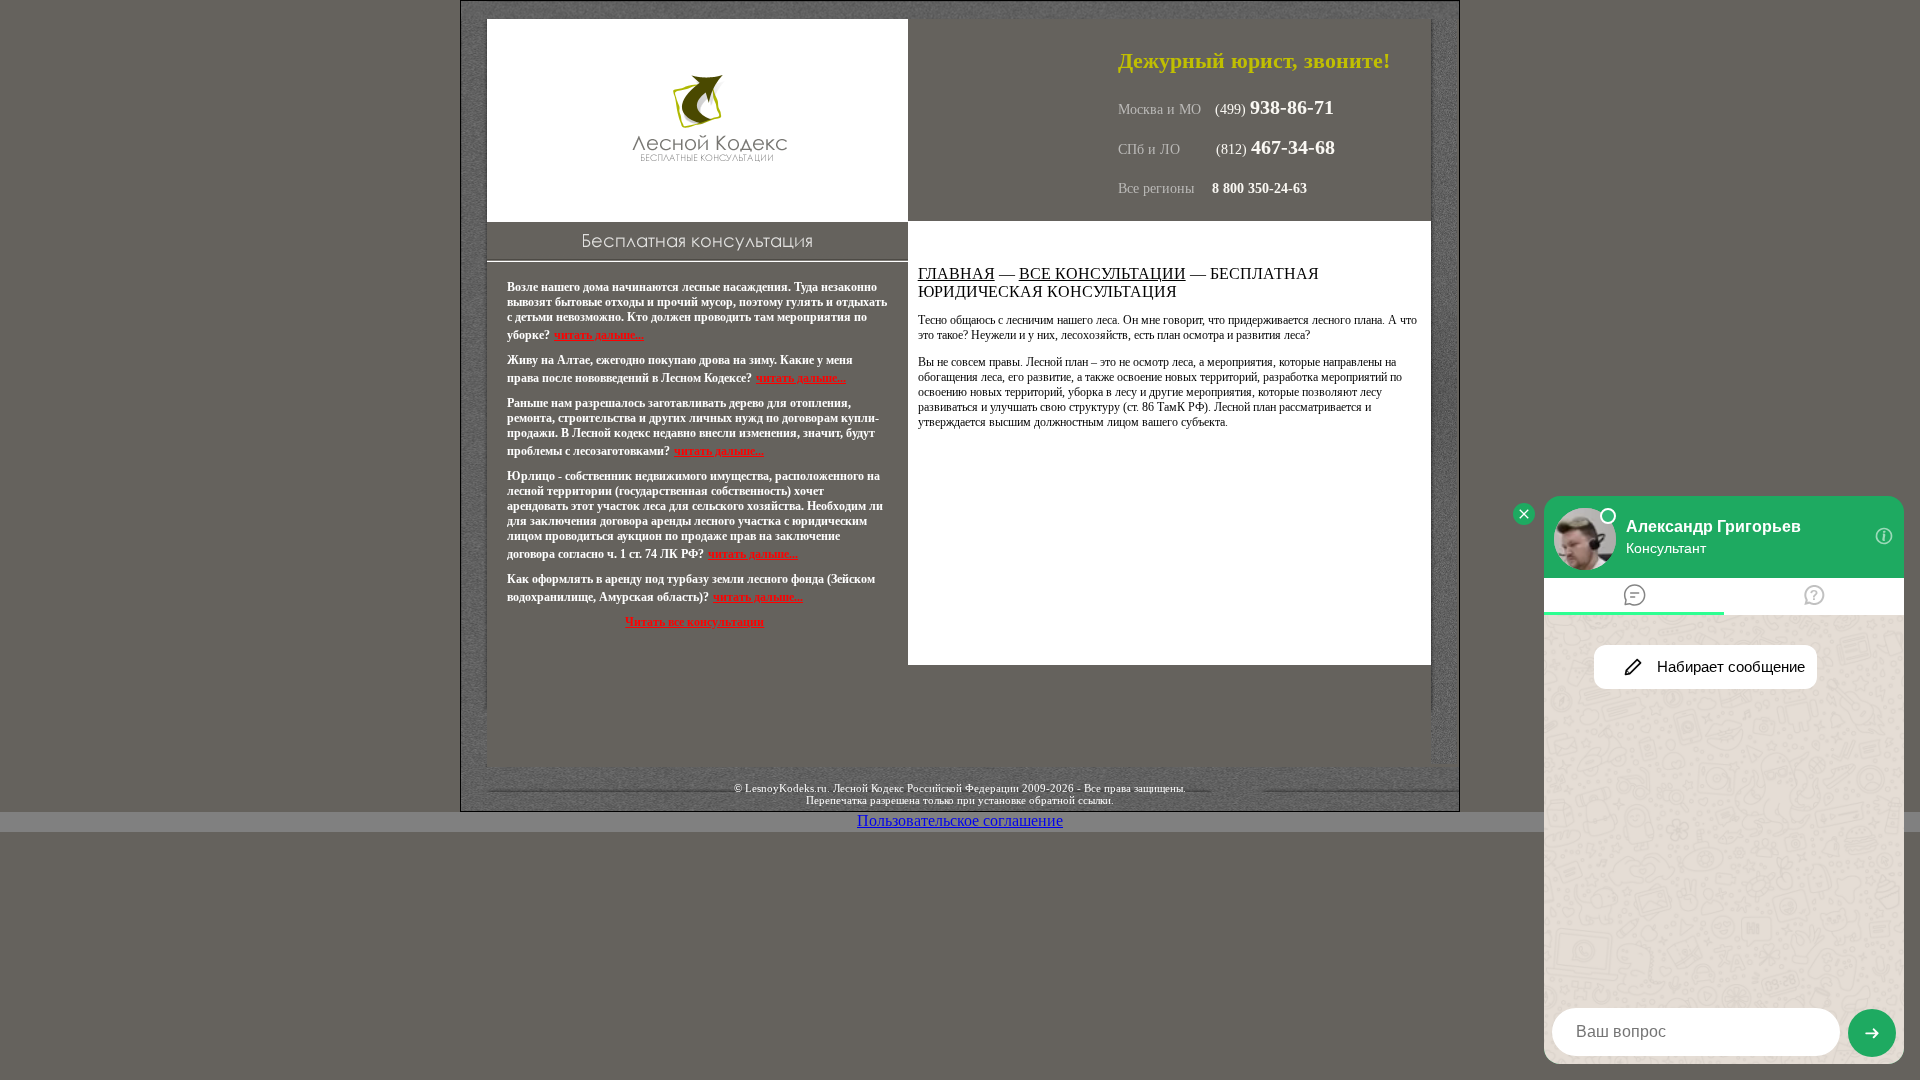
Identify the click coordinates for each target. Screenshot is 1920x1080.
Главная (956, 273)
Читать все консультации (694, 622)
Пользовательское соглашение (960, 820)
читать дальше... (599, 335)
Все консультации (1102, 273)
